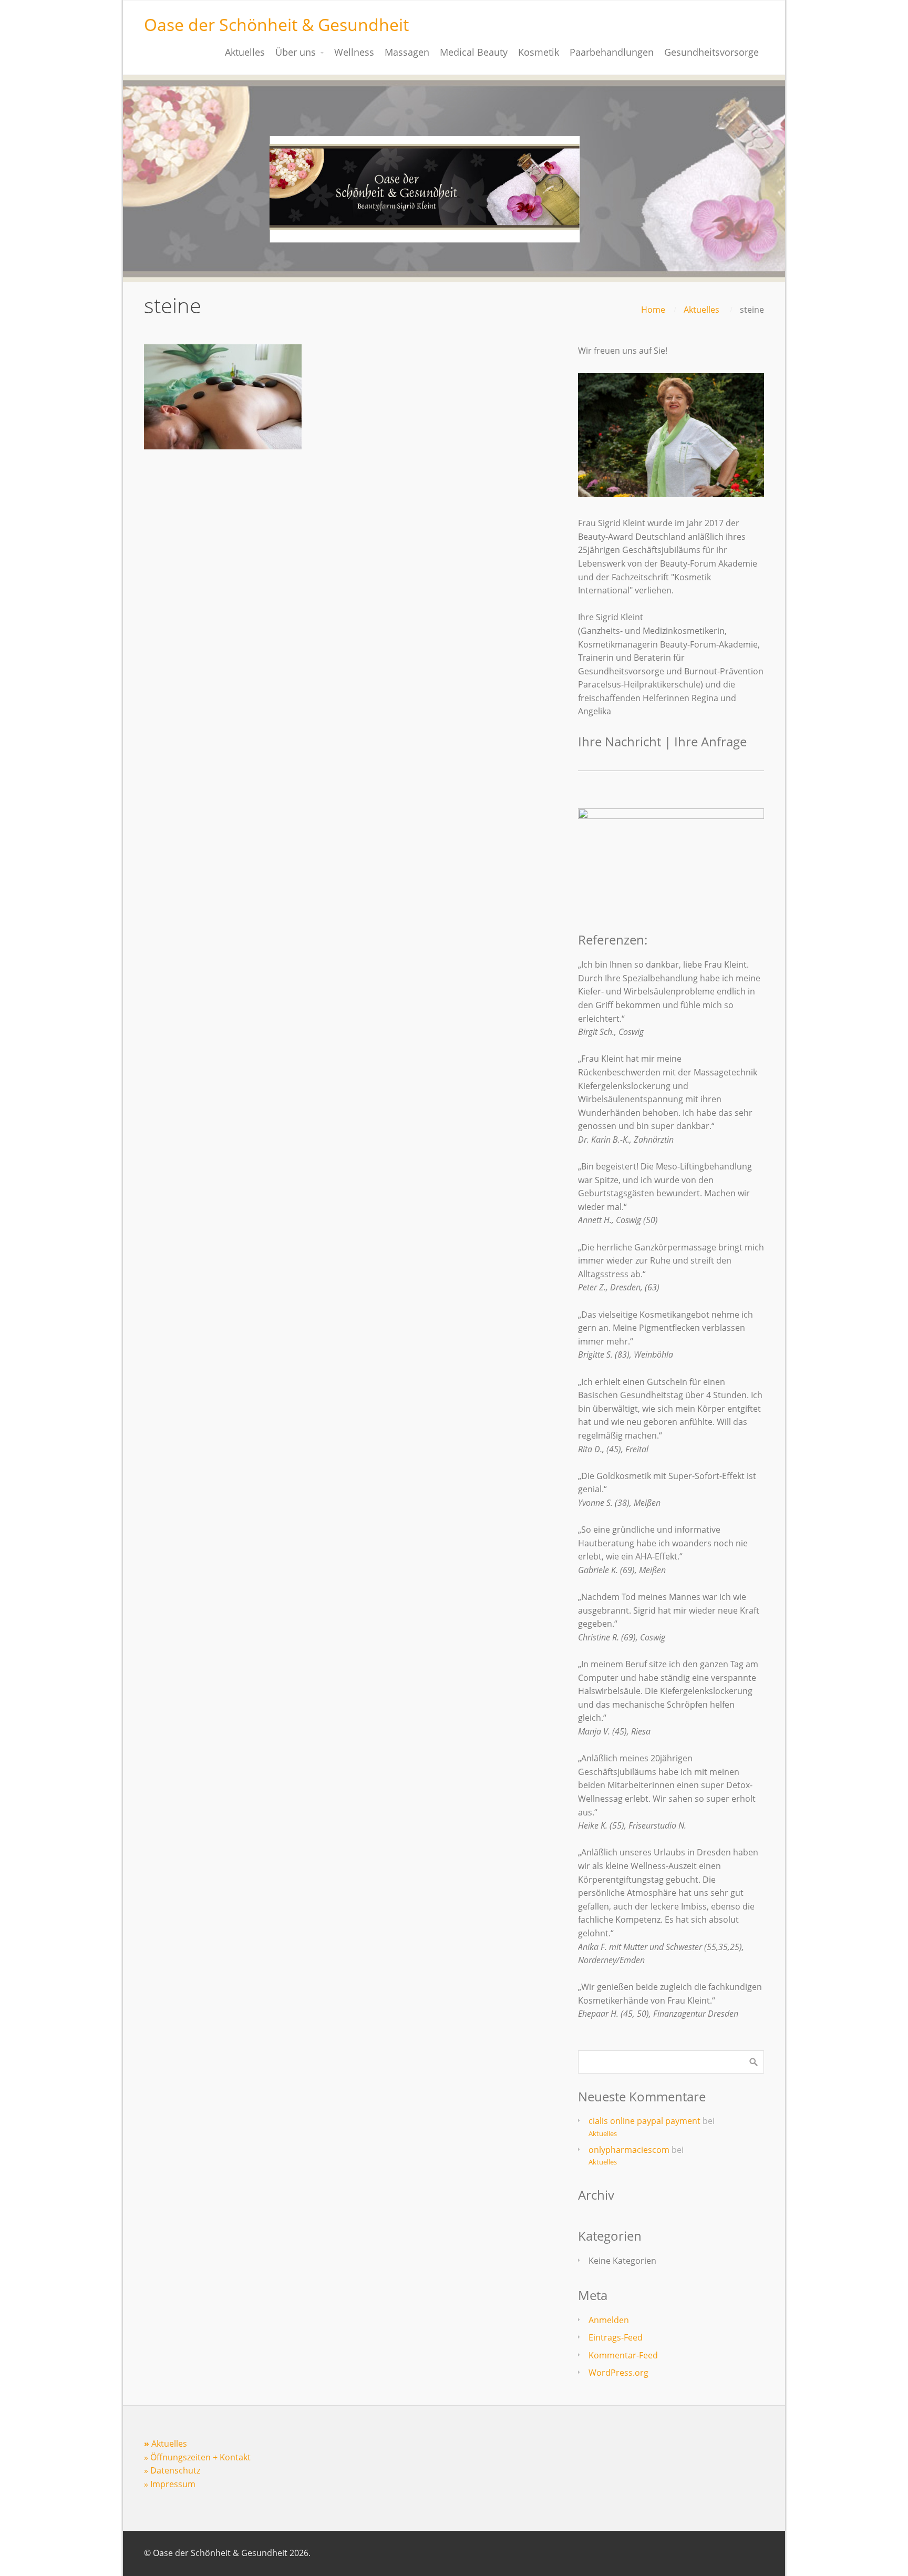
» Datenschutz (172, 2470)
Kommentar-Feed (623, 2355)
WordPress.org (618, 2373)
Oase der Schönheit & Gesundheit (276, 24)
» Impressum (170, 2484)
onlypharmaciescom (629, 2150)
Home (653, 310)
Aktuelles (701, 310)
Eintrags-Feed (616, 2337)
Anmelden (609, 2320)
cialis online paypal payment (644, 2121)
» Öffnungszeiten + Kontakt (197, 2457)
